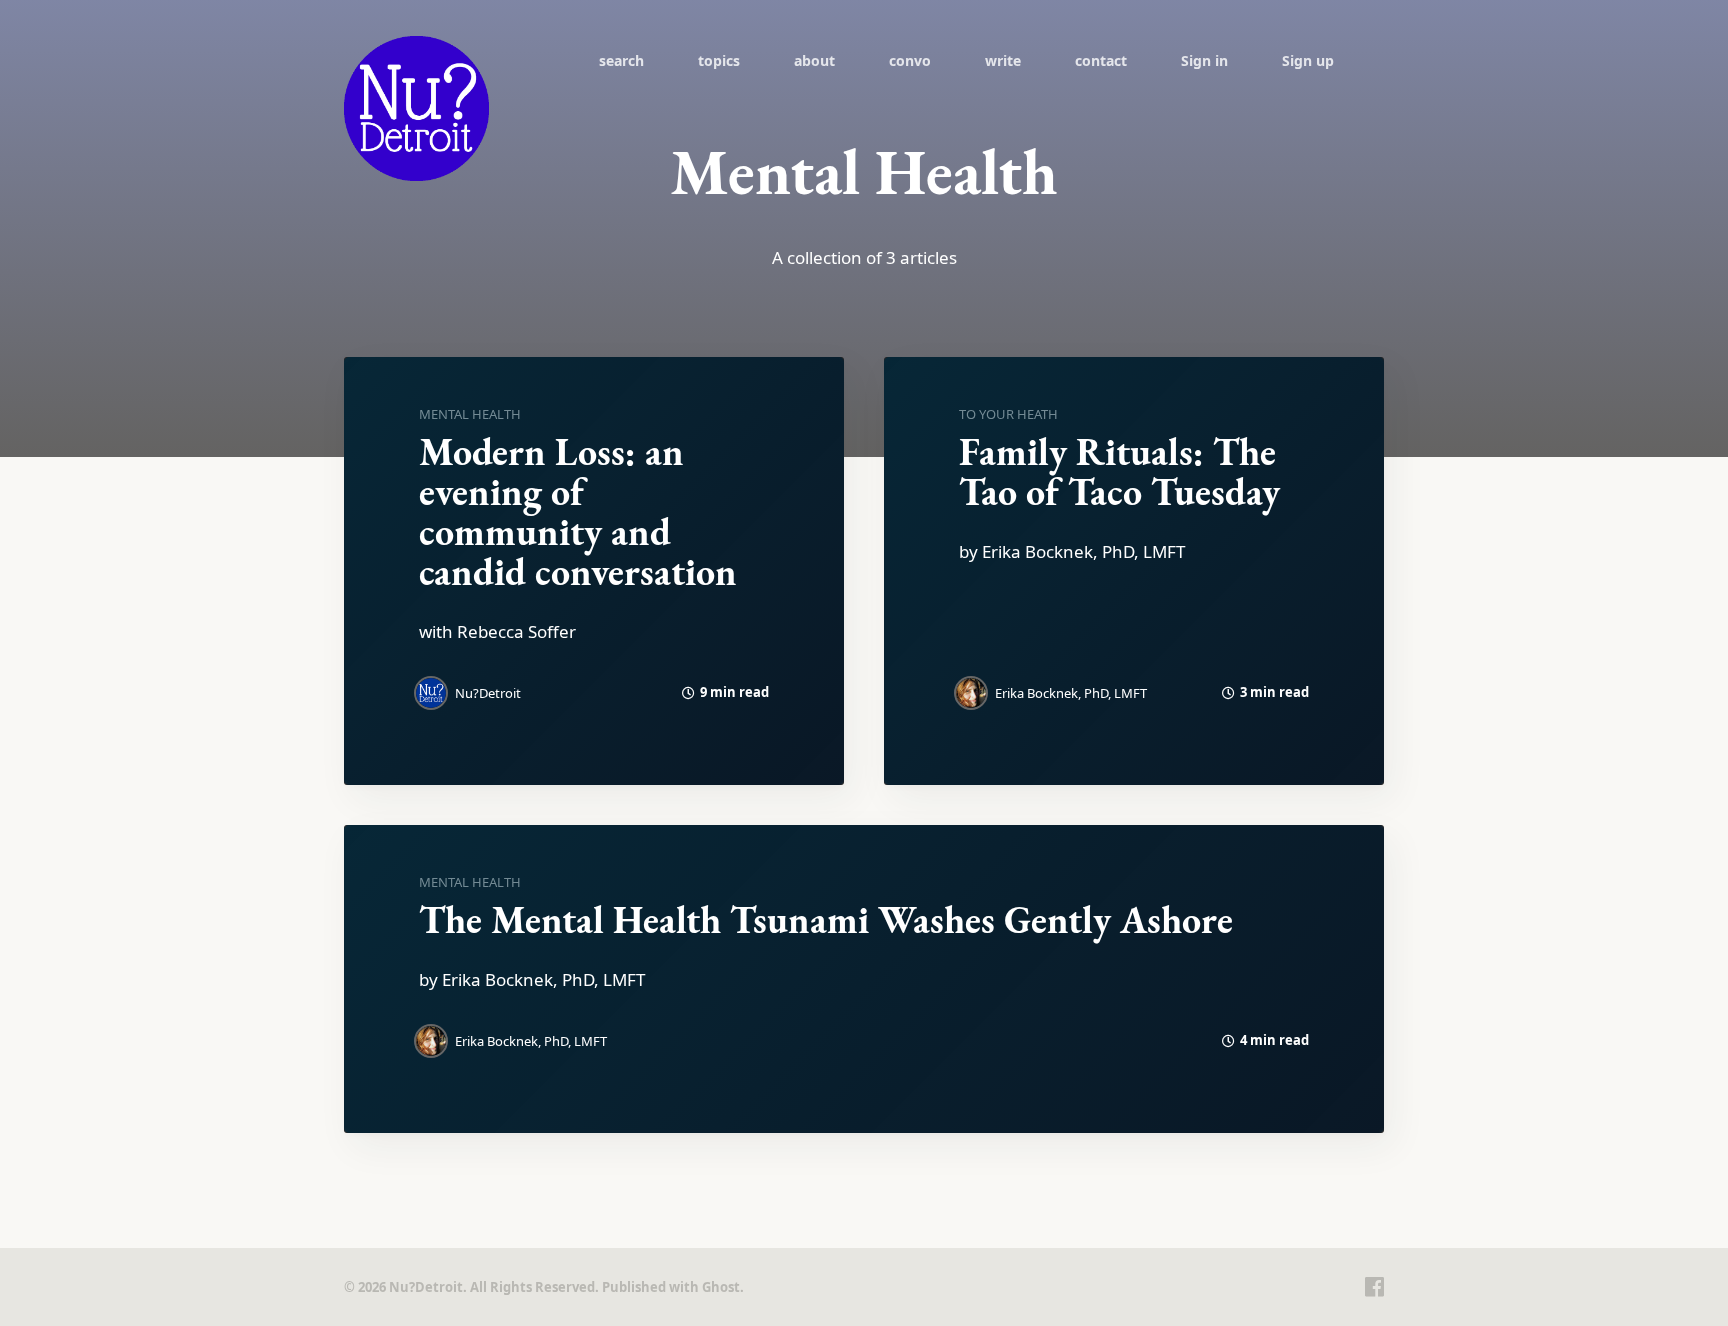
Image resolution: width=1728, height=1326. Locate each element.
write (1003, 60)
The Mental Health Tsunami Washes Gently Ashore (826, 919)
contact (1101, 60)
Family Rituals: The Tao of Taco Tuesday (1119, 471)
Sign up (1308, 60)
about (814, 60)
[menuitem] (621, 60)
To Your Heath (1008, 414)
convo (910, 60)
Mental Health (470, 414)
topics (719, 60)
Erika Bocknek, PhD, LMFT (1071, 693)
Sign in (1204, 60)
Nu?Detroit (488, 693)
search (621, 60)
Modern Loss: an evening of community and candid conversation (578, 511)
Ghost (721, 1287)
